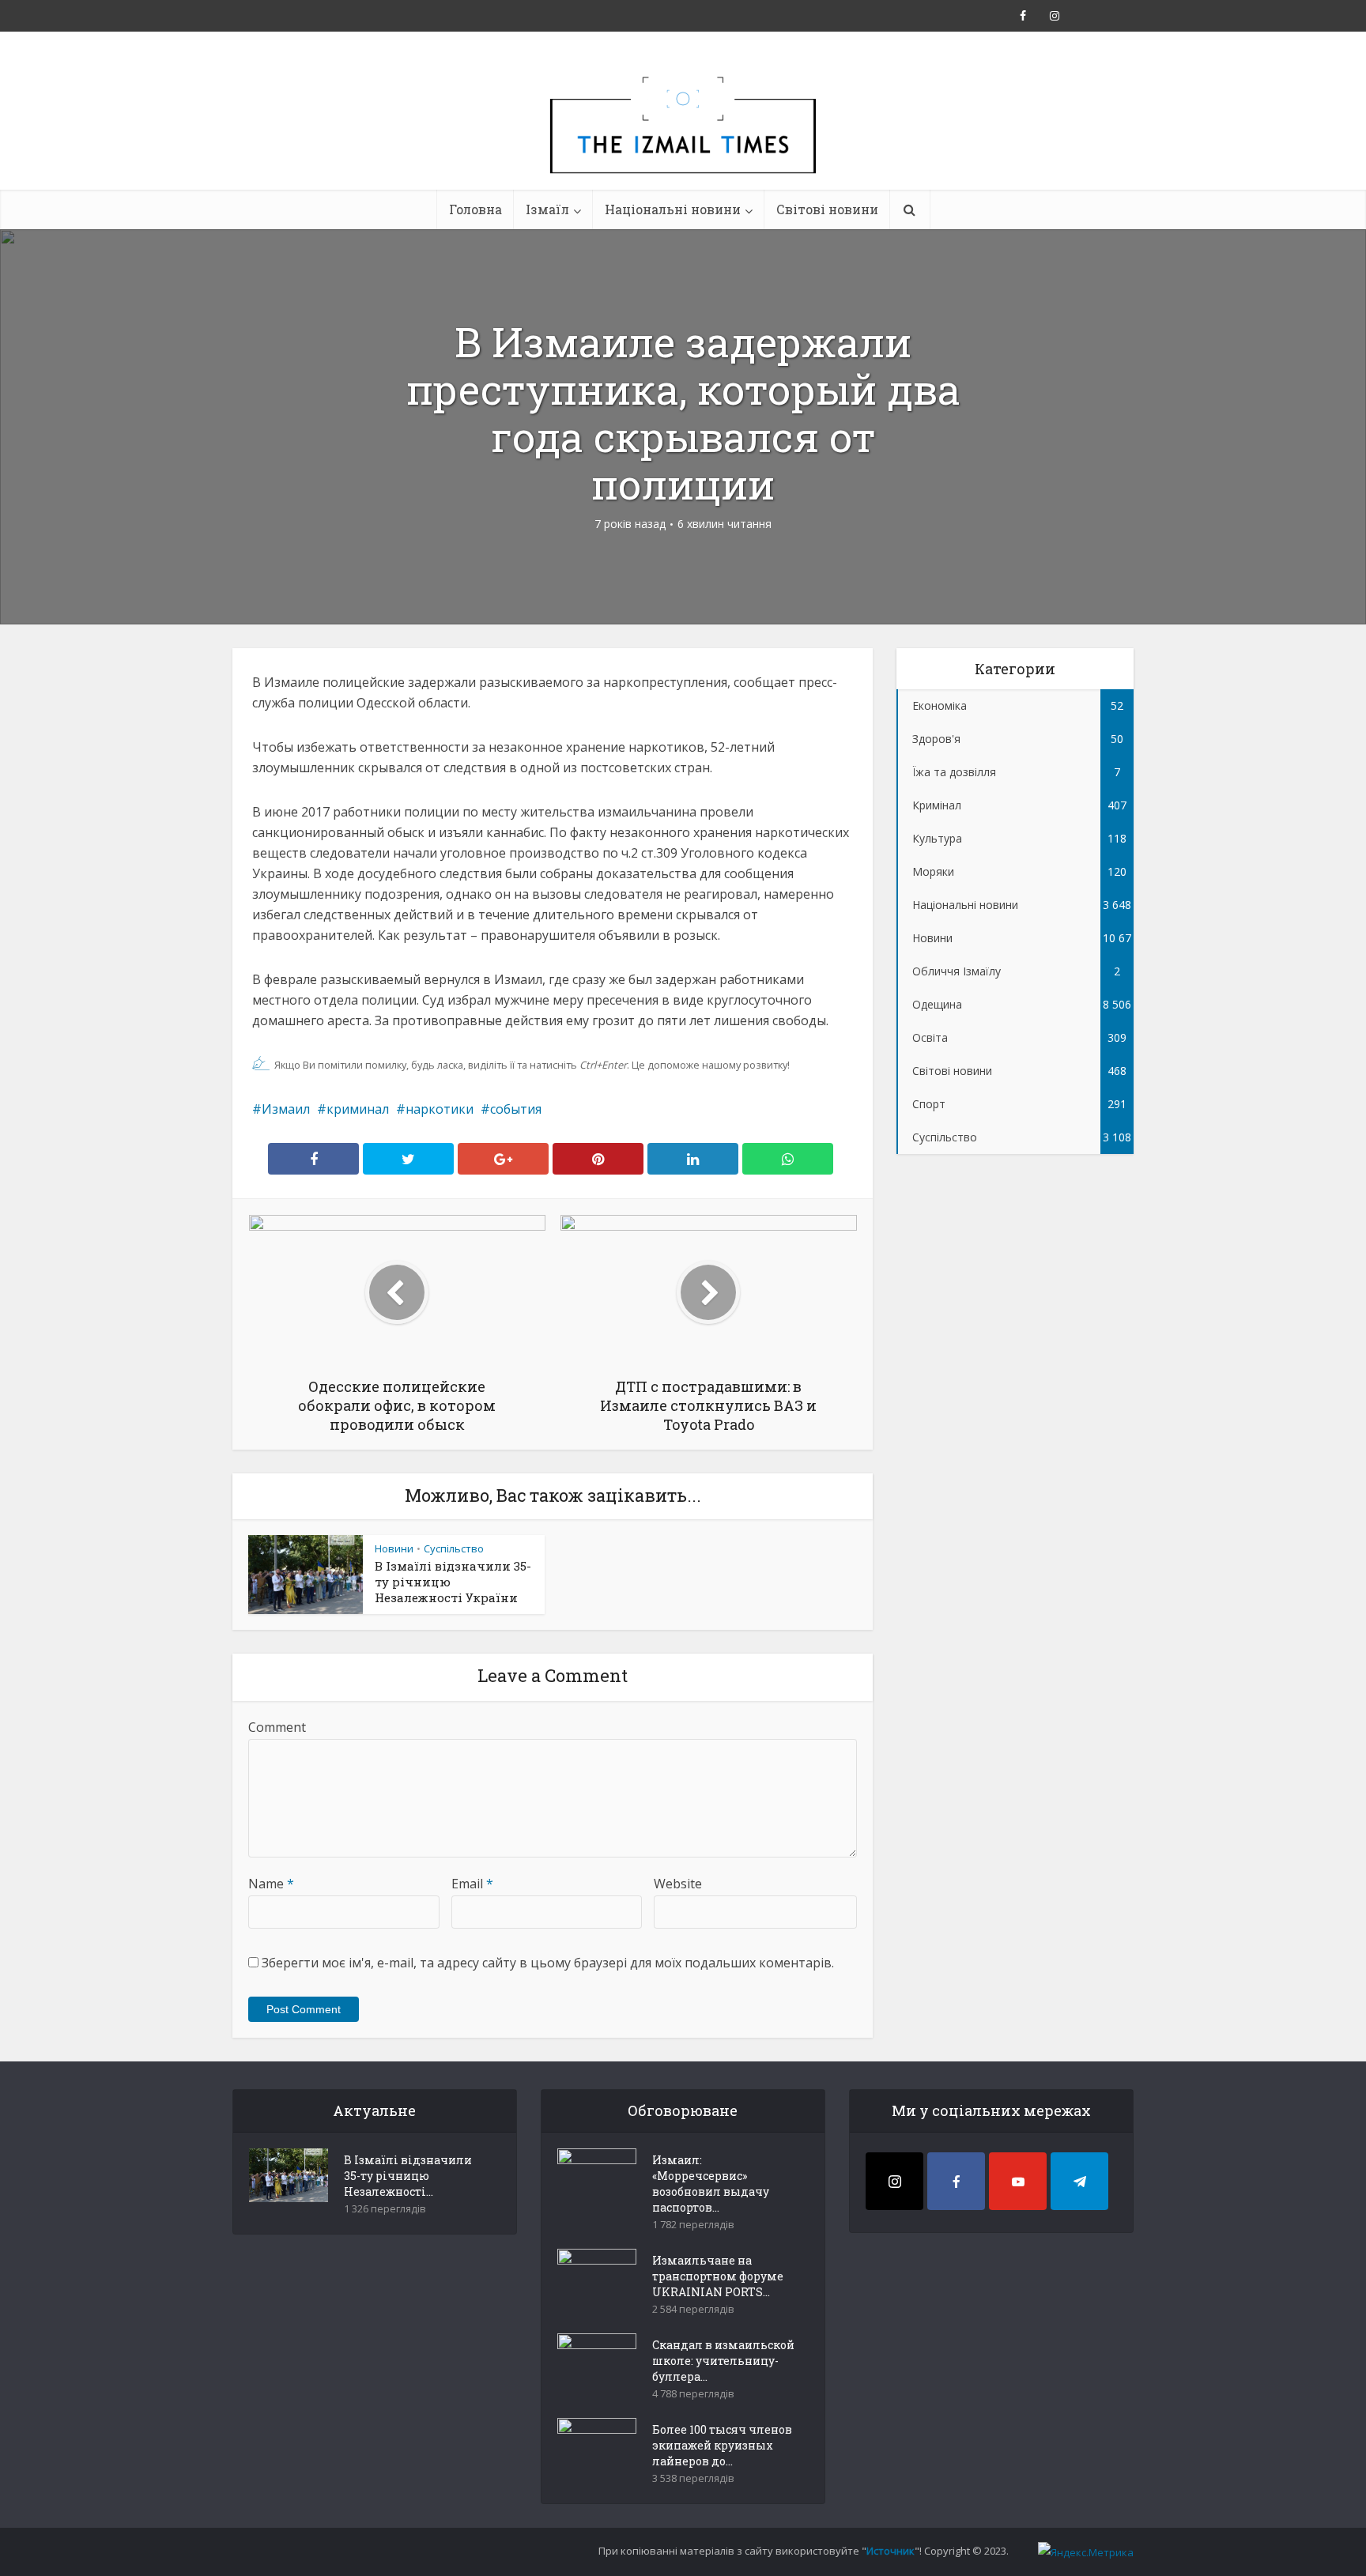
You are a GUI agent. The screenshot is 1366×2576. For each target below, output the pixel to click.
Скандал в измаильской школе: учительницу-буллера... (723, 2361)
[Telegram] (1079, 2181)
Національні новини (673, 209)
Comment (277, 1727)
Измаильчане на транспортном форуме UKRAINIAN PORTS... (718, 2276)
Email (472, 1884)
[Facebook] (956, 2181)
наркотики (440, 1109)
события (516, 1109)
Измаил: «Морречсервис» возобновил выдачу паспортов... (711, 2184)
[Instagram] (894, 2181)
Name (271, 1884)
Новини (394, 1548)
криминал (358, 1109)
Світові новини (827, 209)
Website (678, 1884)
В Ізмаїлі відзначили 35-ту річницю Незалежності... (408, 2176)
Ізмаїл (547, 209)
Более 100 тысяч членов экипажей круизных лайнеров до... (722, 2445)
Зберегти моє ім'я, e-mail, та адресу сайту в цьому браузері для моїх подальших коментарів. (548, 1963)
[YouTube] (1018, 2181)
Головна (475, 209)
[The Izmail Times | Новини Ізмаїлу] (683, 142)
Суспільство (454, 1548)
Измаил (286, 1109)
